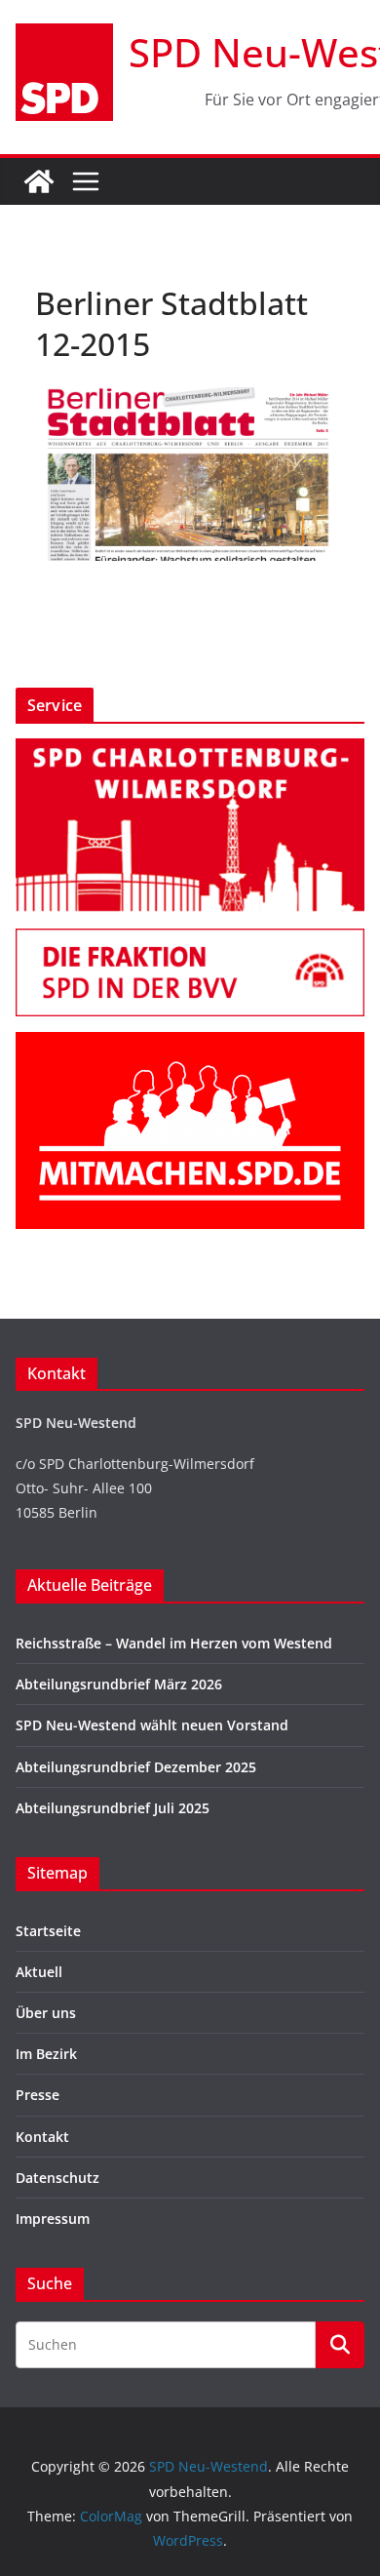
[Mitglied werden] (190, 1044)
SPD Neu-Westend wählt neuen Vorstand (152, 1725)
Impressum (53, 2219)
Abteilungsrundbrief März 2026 (119, 1684)
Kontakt (42, 2137)
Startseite (48, 1931)
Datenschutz (57, 2178)
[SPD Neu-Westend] (39, 181)
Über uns (46, 2013)
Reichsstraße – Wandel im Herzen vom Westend (174, 1643)
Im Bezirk (46, 2054)
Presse (38, 2095)
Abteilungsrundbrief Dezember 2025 (136, 1767)
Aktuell (39, 1972)
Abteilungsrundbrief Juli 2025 (113, 1808)
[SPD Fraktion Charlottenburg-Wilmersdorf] (190, 941)
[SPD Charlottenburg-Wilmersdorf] (190, 751)
